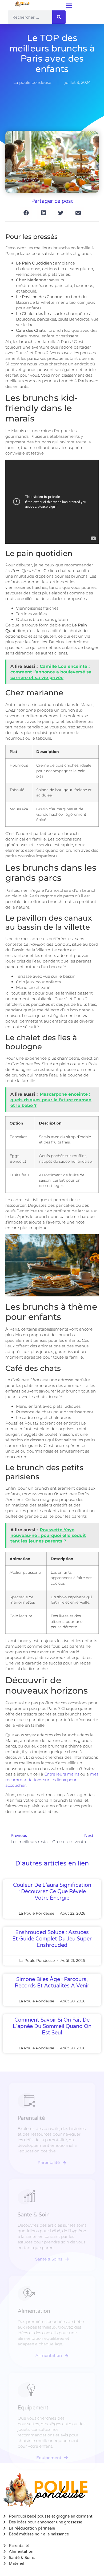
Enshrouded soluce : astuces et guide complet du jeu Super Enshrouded (52, 1939)
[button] (69, 5)
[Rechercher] (59, 17)
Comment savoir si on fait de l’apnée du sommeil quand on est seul (52, 2026)
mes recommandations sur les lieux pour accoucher (52, 1780)
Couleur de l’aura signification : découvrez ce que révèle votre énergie (52, 1892)
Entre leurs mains (62, 1774)
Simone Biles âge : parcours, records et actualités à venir (52, 1983)
